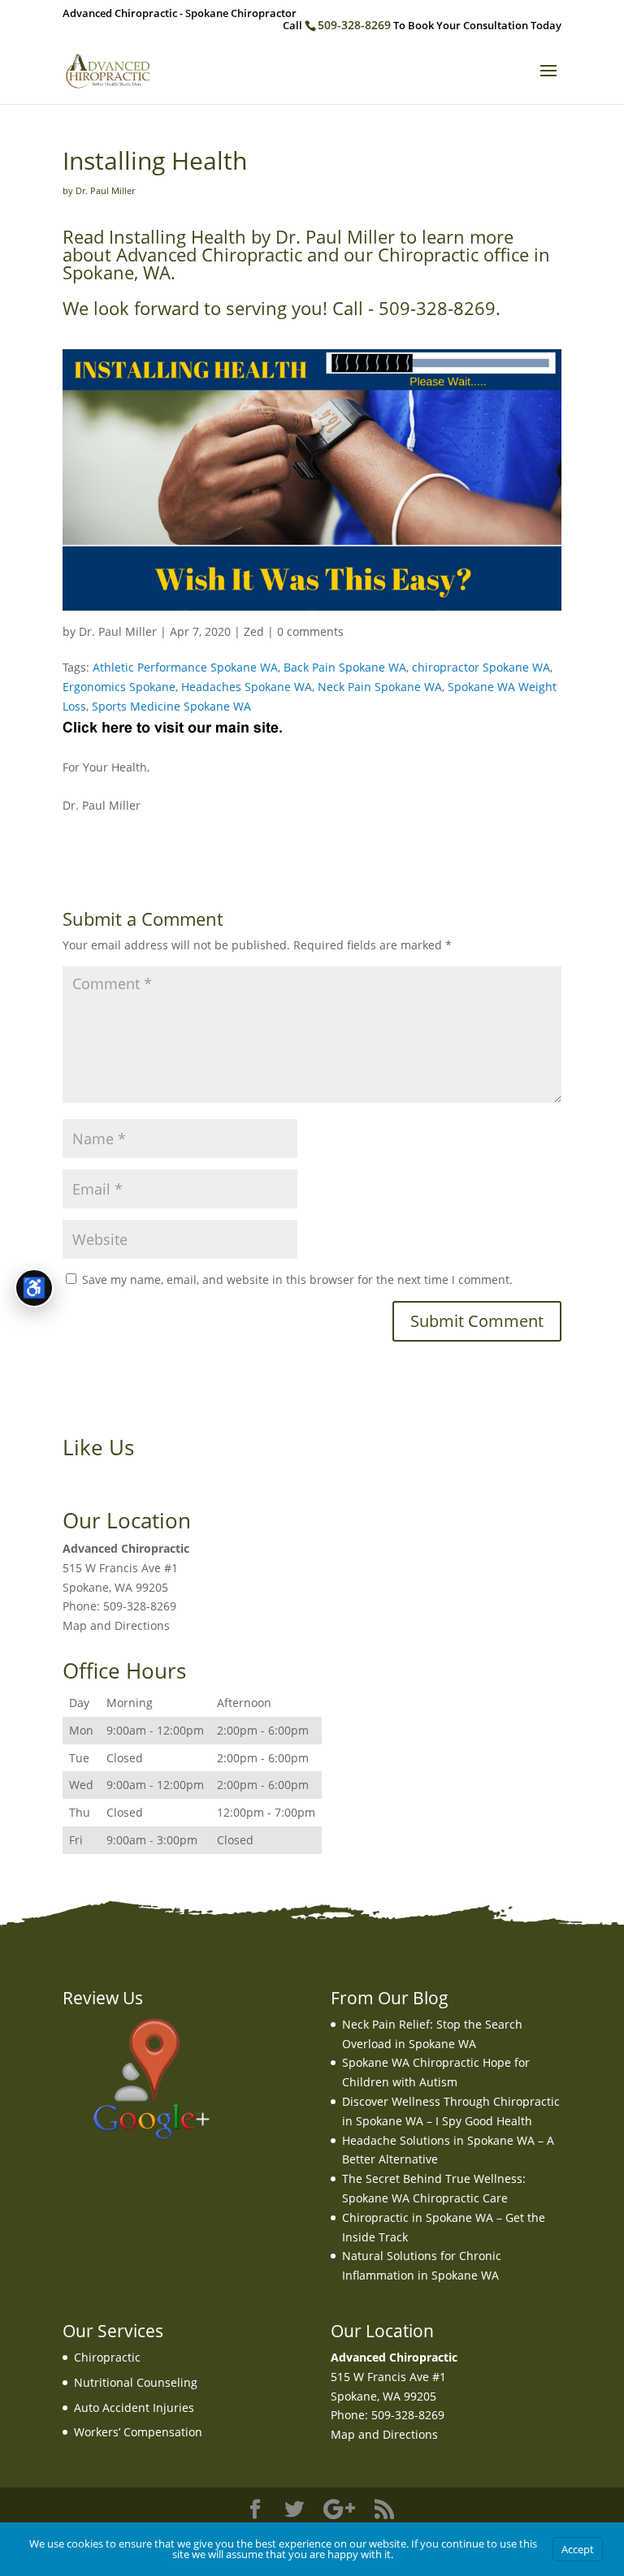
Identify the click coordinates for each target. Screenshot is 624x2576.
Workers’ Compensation (138, 2432)
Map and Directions (116, 1625)
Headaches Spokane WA (247, 687)
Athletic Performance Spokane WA (185, 667)
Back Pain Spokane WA (345, 667)
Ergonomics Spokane (119, 687)
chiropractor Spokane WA (481, 667)
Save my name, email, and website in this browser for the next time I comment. (297, 1279)
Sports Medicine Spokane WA (171, 706)
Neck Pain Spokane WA (380, 687)
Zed (254, 631)
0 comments (310, 631)
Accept (578, 2549)
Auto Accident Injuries (134, 2407)
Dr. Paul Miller (118, 631)
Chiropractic (107, 2357)
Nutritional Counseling (136, 2382)
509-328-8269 (354, 25)
